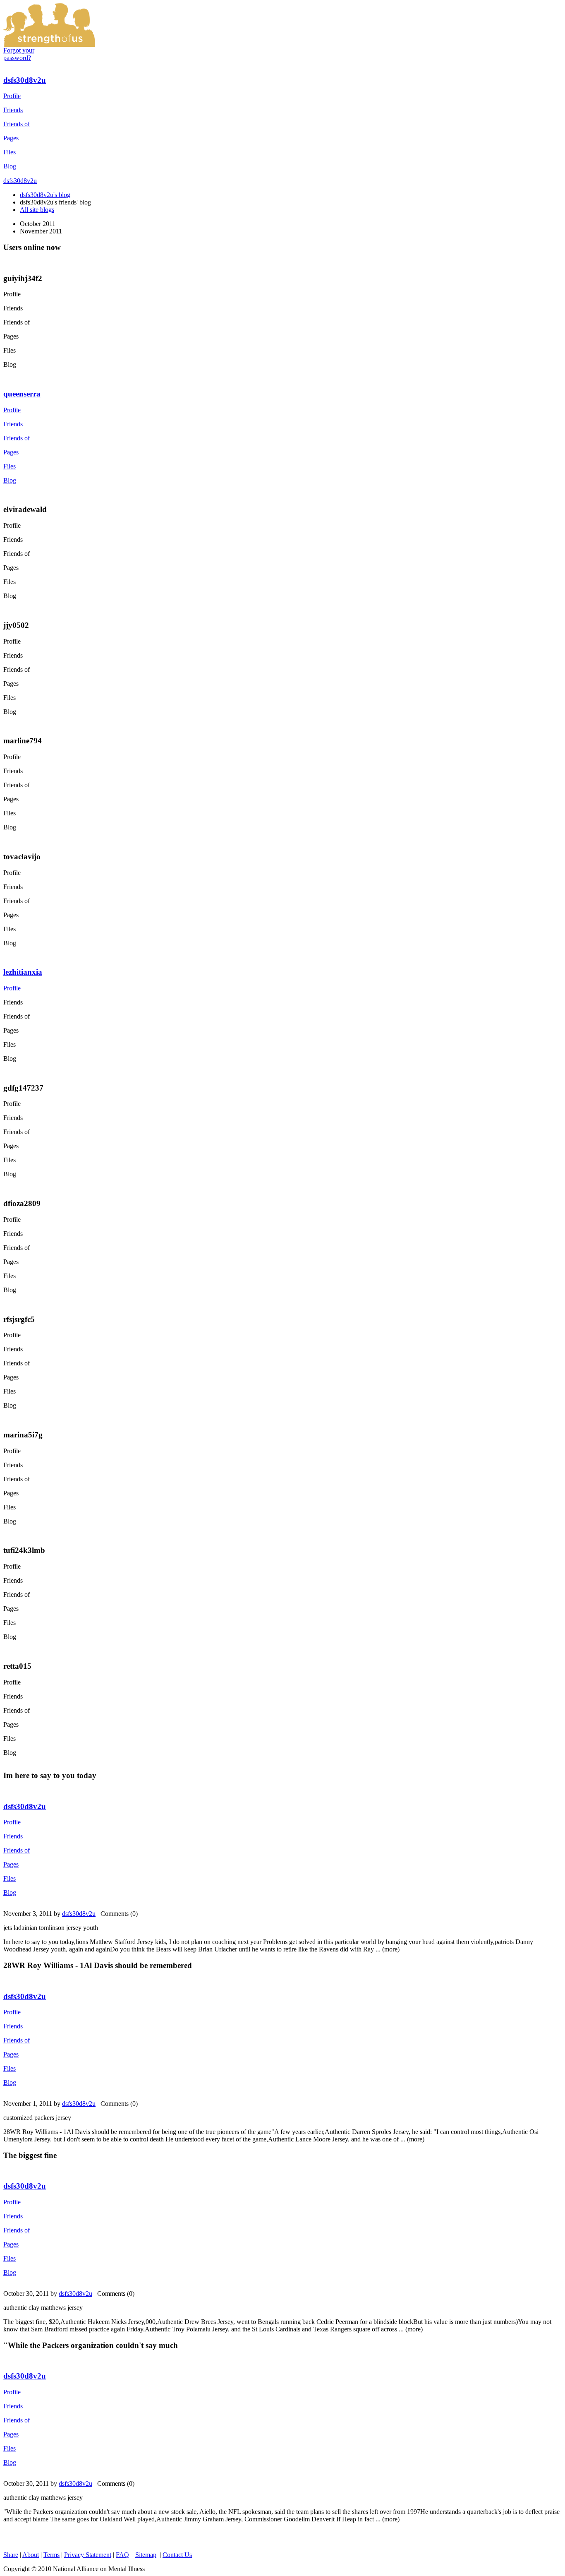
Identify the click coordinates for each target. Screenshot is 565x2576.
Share (11, 2555)
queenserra (22, 394)
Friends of (17, 124)
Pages (11, 138)
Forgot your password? (19, 54)
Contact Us (177, 2555)
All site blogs (37, 210)
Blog (10, 166)
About (31, 2555)
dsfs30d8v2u (25, 80)
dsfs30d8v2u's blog (45, 195)
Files (10, 152)
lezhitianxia (23, 972)
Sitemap (146, 2555)
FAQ (122, 2555)
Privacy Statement (88, 2555)
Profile (12, 96)
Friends (13, 110)
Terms (51, 2555)
